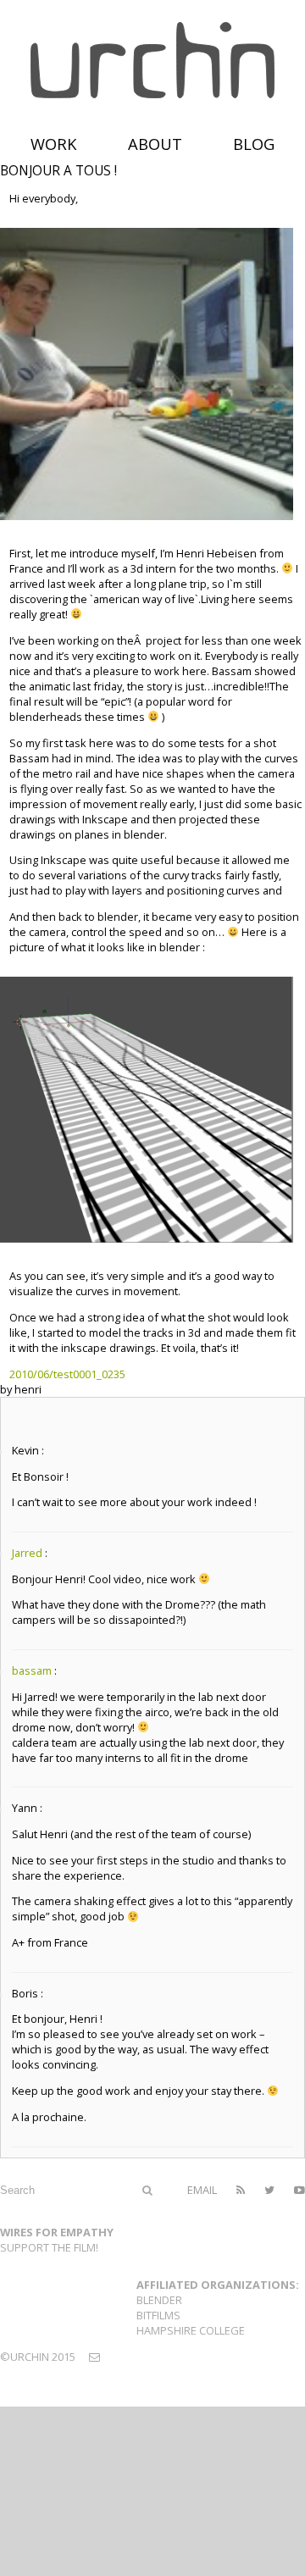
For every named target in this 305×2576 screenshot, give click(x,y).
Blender (159, 2300)
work (54, 144)
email (202, 2190)
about (155, 144)
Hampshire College (191, 2330)
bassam (32, 1670)
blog (254, 144)
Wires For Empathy (57, 2232)
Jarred (27, 1553)
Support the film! (49, 2247)
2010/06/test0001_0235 (67, 1374)
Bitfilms (158, 2315)
